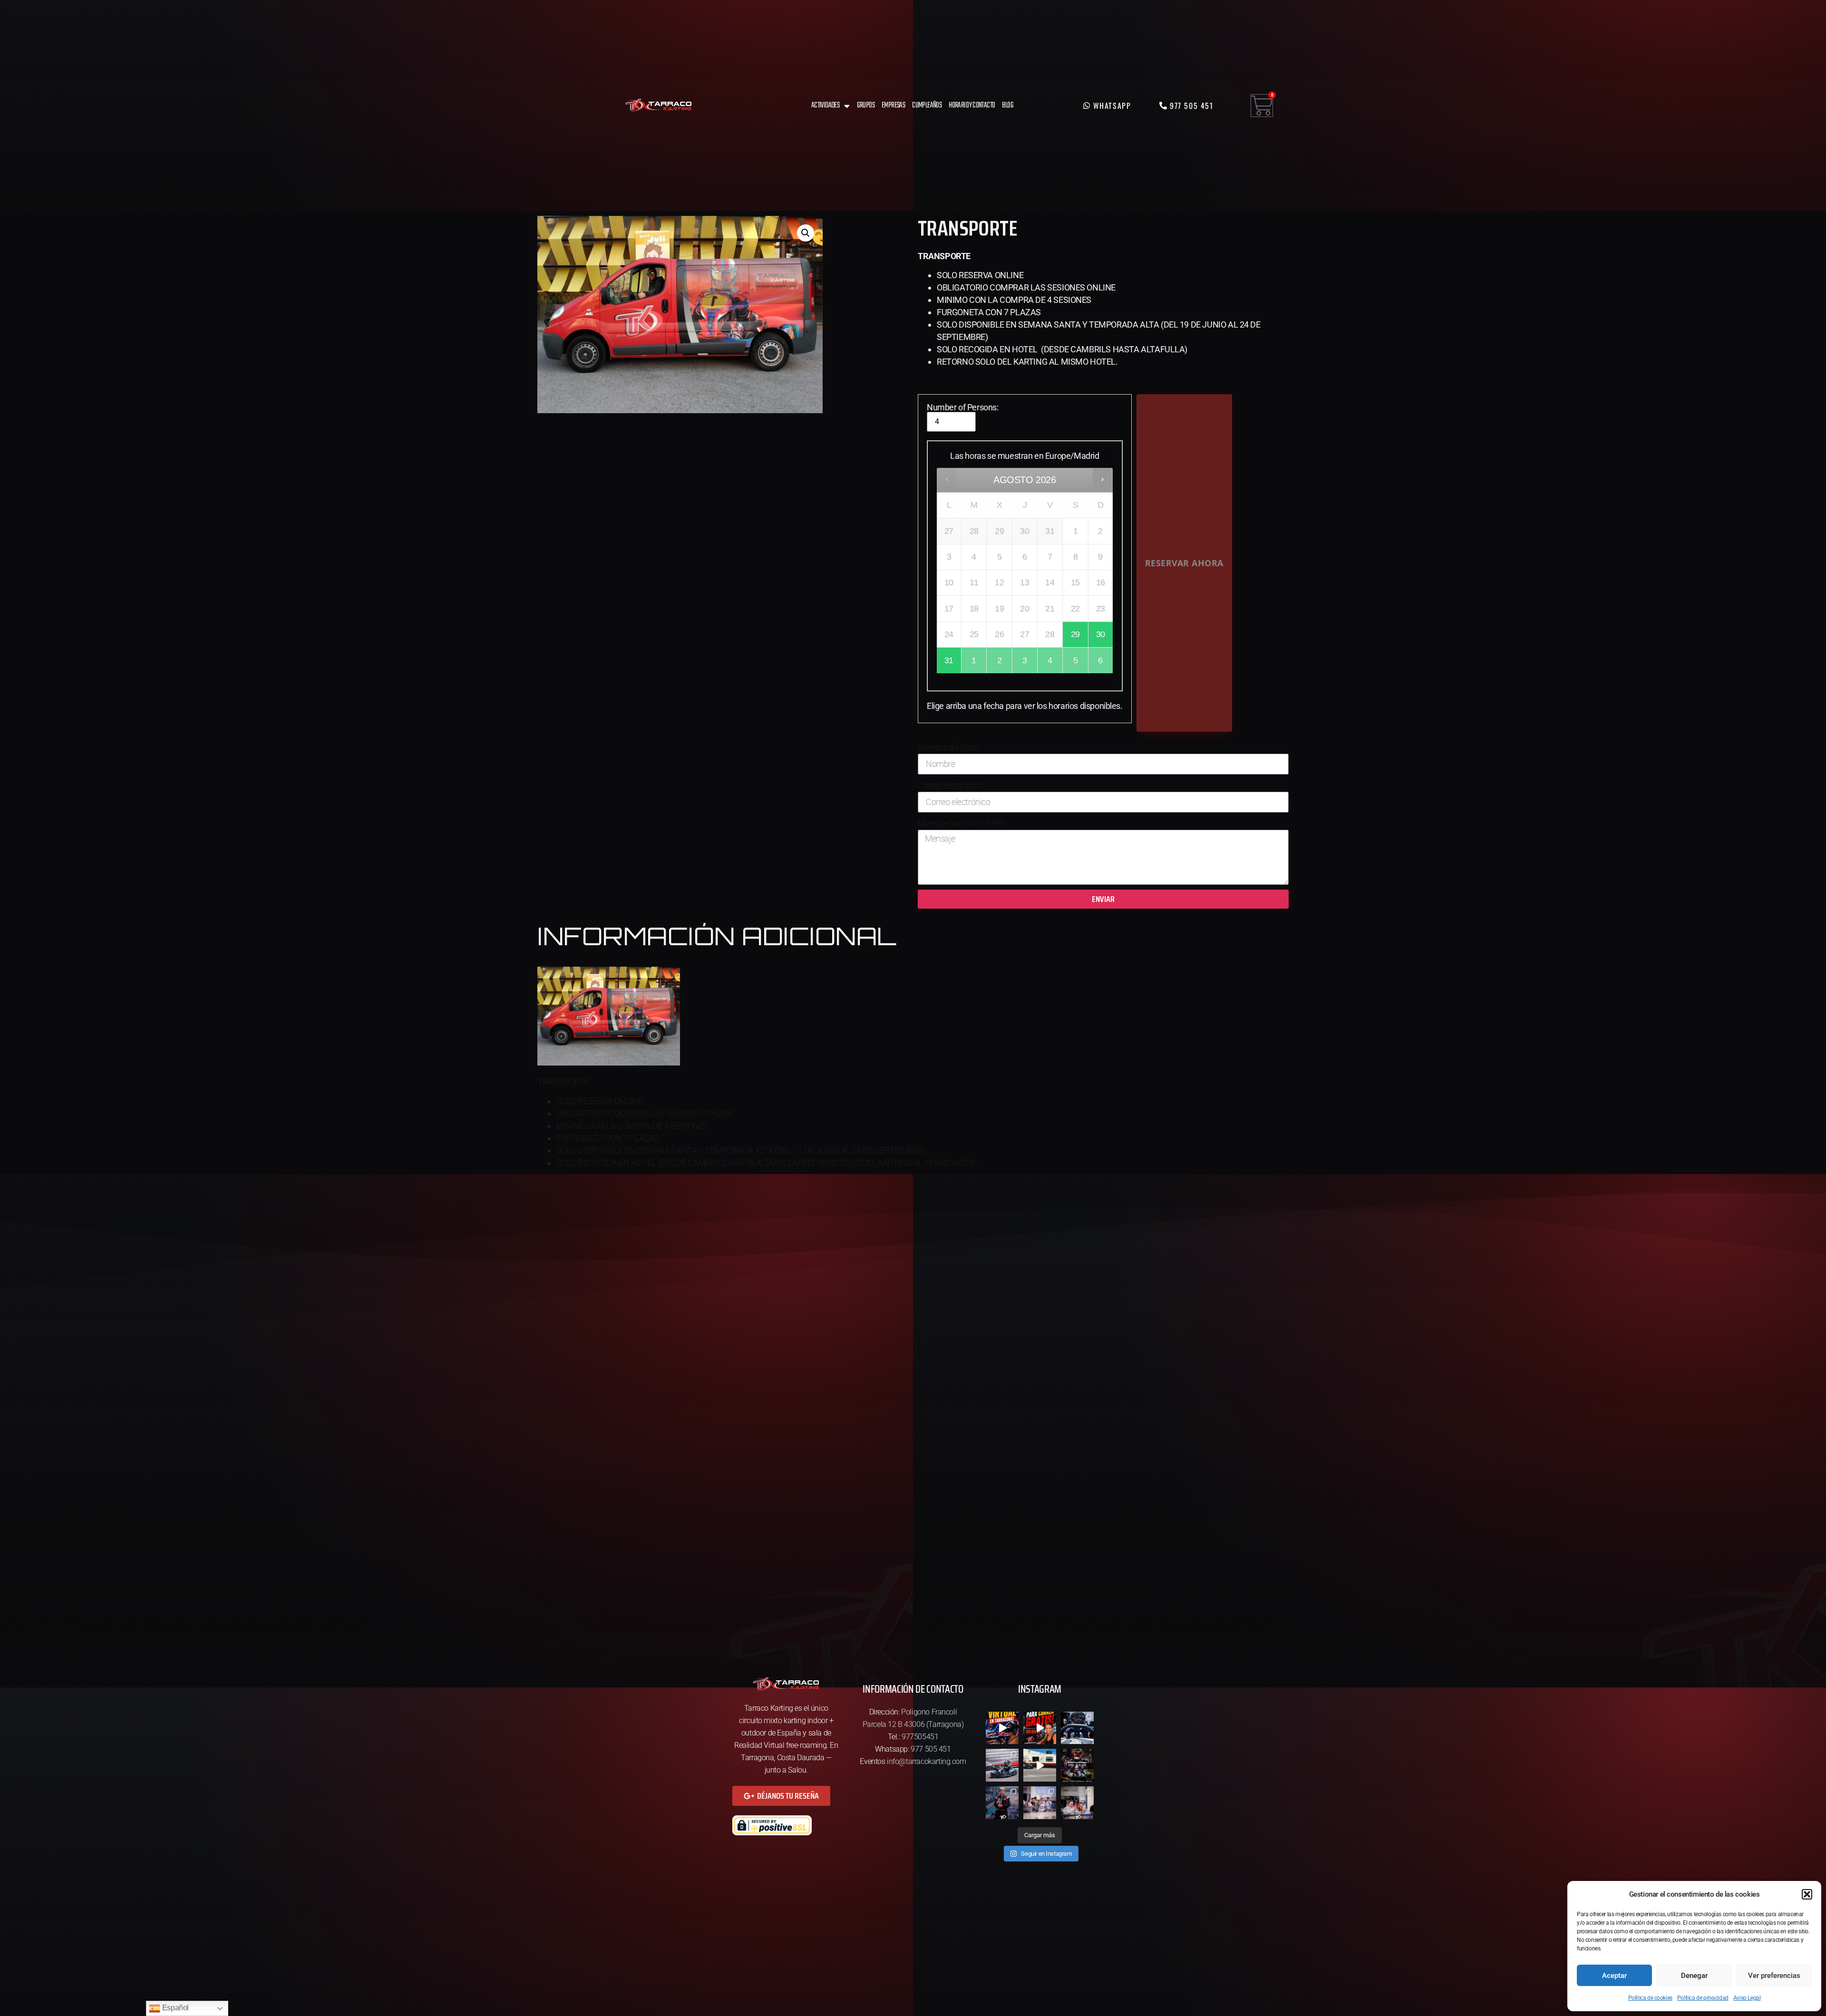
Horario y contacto (972, 105)
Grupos (866, 105)
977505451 (920, 1737)
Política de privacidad (1703, 1998)
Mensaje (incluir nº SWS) (961, 823)
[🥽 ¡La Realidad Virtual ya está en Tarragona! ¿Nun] (1002, 1728)
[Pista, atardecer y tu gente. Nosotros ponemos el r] (1077, 1803)
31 (949, 660)
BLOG (1008, 105)
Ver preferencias (1774, 1976)
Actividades (825, 105)
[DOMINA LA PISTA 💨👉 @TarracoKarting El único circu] (1002, 1803)
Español (175, 2008)
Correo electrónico (950, 785)
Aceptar (1614, 1976)
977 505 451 (931, 1749)
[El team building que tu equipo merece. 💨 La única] (1040, 1803)
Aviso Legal (1747, 1998)
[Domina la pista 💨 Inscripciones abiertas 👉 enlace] (1077, 1765)
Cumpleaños (927, 105)
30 (1101, 634)
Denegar (1694, 1976)
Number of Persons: (963, 407)
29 (1075, 634)
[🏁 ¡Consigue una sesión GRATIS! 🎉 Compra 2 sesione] (1040, 1728)
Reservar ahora (1184, 563)
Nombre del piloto (949, 747)
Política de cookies (1650, 1998)
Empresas (893, 105)
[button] (1807, 1894)
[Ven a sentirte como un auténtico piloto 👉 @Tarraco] (1002, 1765)
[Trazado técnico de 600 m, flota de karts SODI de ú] (1077, 1728)
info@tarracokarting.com (927, 1761)
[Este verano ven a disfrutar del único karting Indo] (1040, 1765)
